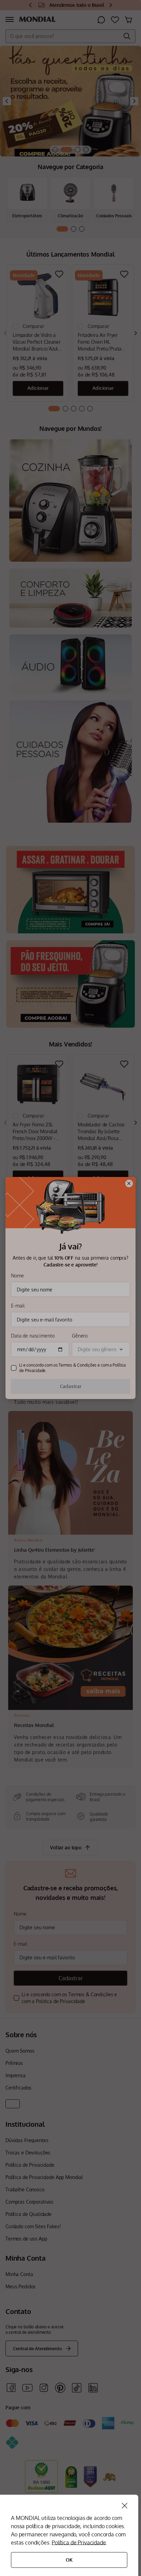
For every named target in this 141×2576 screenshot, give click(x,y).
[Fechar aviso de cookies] (125, 2506)
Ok (69, 2560)
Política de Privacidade (79, 2543)
